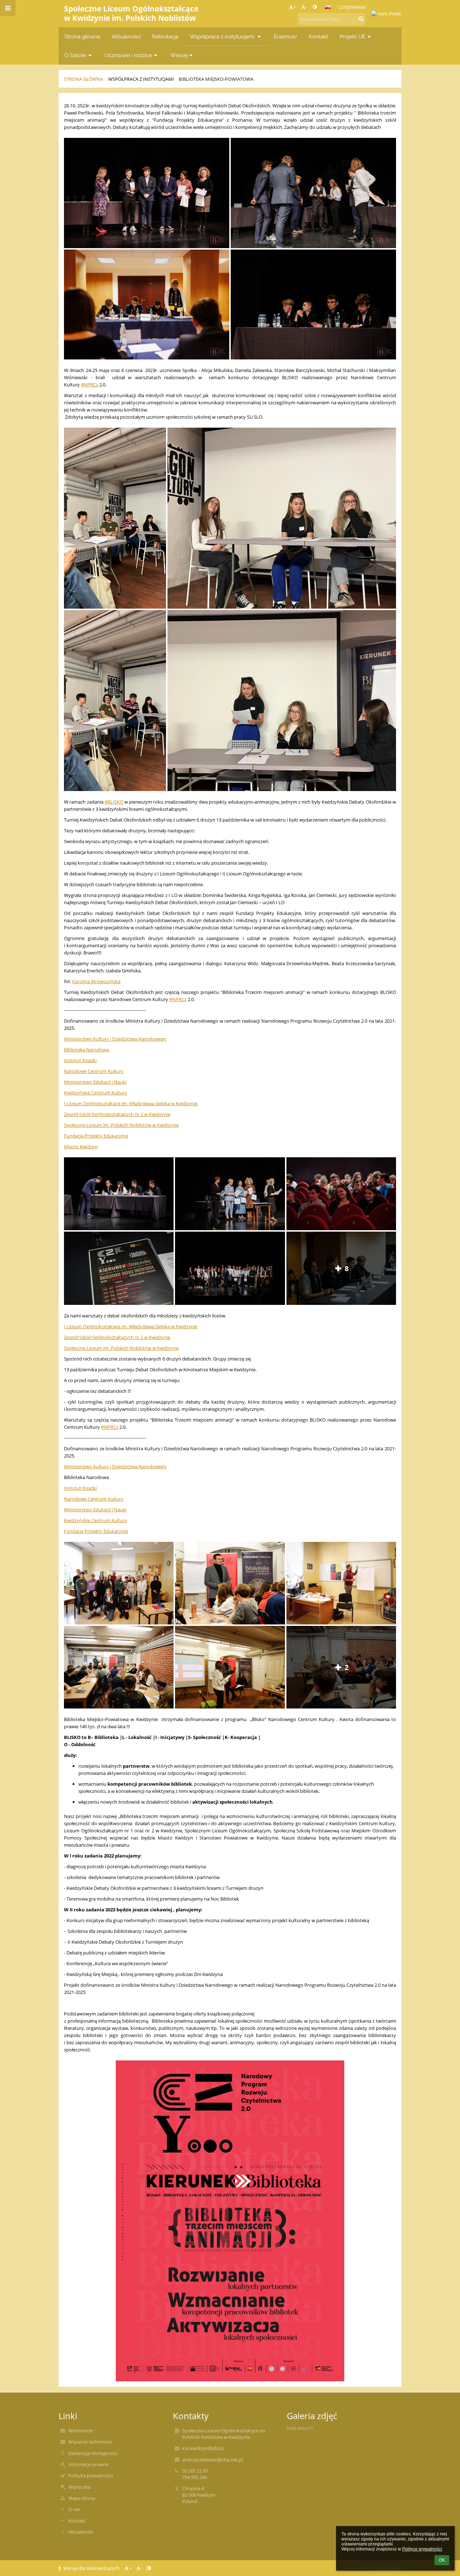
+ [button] (295, 7)
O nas (74, 2509)
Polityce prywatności (422, 2549)
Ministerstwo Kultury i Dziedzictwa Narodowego (115, 1039)
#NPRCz (89, 385)
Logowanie (352, 7)
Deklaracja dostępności (93, 2453)
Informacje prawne (88, 2464)
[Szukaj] (361, 19)
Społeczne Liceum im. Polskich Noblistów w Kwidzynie (121, 1125)
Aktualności (81, 2532)
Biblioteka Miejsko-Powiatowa (216, 79)
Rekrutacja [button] (165, 36)
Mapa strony (82, 2498)
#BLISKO (114, 802)
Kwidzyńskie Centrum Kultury (96, 1093)
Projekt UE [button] (353, 36)
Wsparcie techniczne (90, 2442)
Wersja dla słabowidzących (91, 2568)
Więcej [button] (179, 55)
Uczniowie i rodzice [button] (128, 55)
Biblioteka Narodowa (86, 1050)
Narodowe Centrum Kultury (94, 1071)
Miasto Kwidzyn (81, 1147)
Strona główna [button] (82, 36)
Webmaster (81, 2431)
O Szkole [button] (75, 55)
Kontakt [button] (318, 36)
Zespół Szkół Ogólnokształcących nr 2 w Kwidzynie (117, 1114)
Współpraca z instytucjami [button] (223, 36)
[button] (315, 7)
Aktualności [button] (126, 36)
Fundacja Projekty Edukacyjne (96, 1136)
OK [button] (442, 2560)
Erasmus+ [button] (286, 36)
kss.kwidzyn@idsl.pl (203, 2448)
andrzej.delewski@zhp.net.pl (213, 2460)
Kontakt (77, 2521)
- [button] (306, 7)
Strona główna (84, 79)
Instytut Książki (80, 1060)
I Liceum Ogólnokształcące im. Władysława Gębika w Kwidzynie (131, 1103)
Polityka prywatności (91, 2475)
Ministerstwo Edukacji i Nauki (95, 1082)
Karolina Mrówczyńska (96, 981)
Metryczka (79, 2487)
